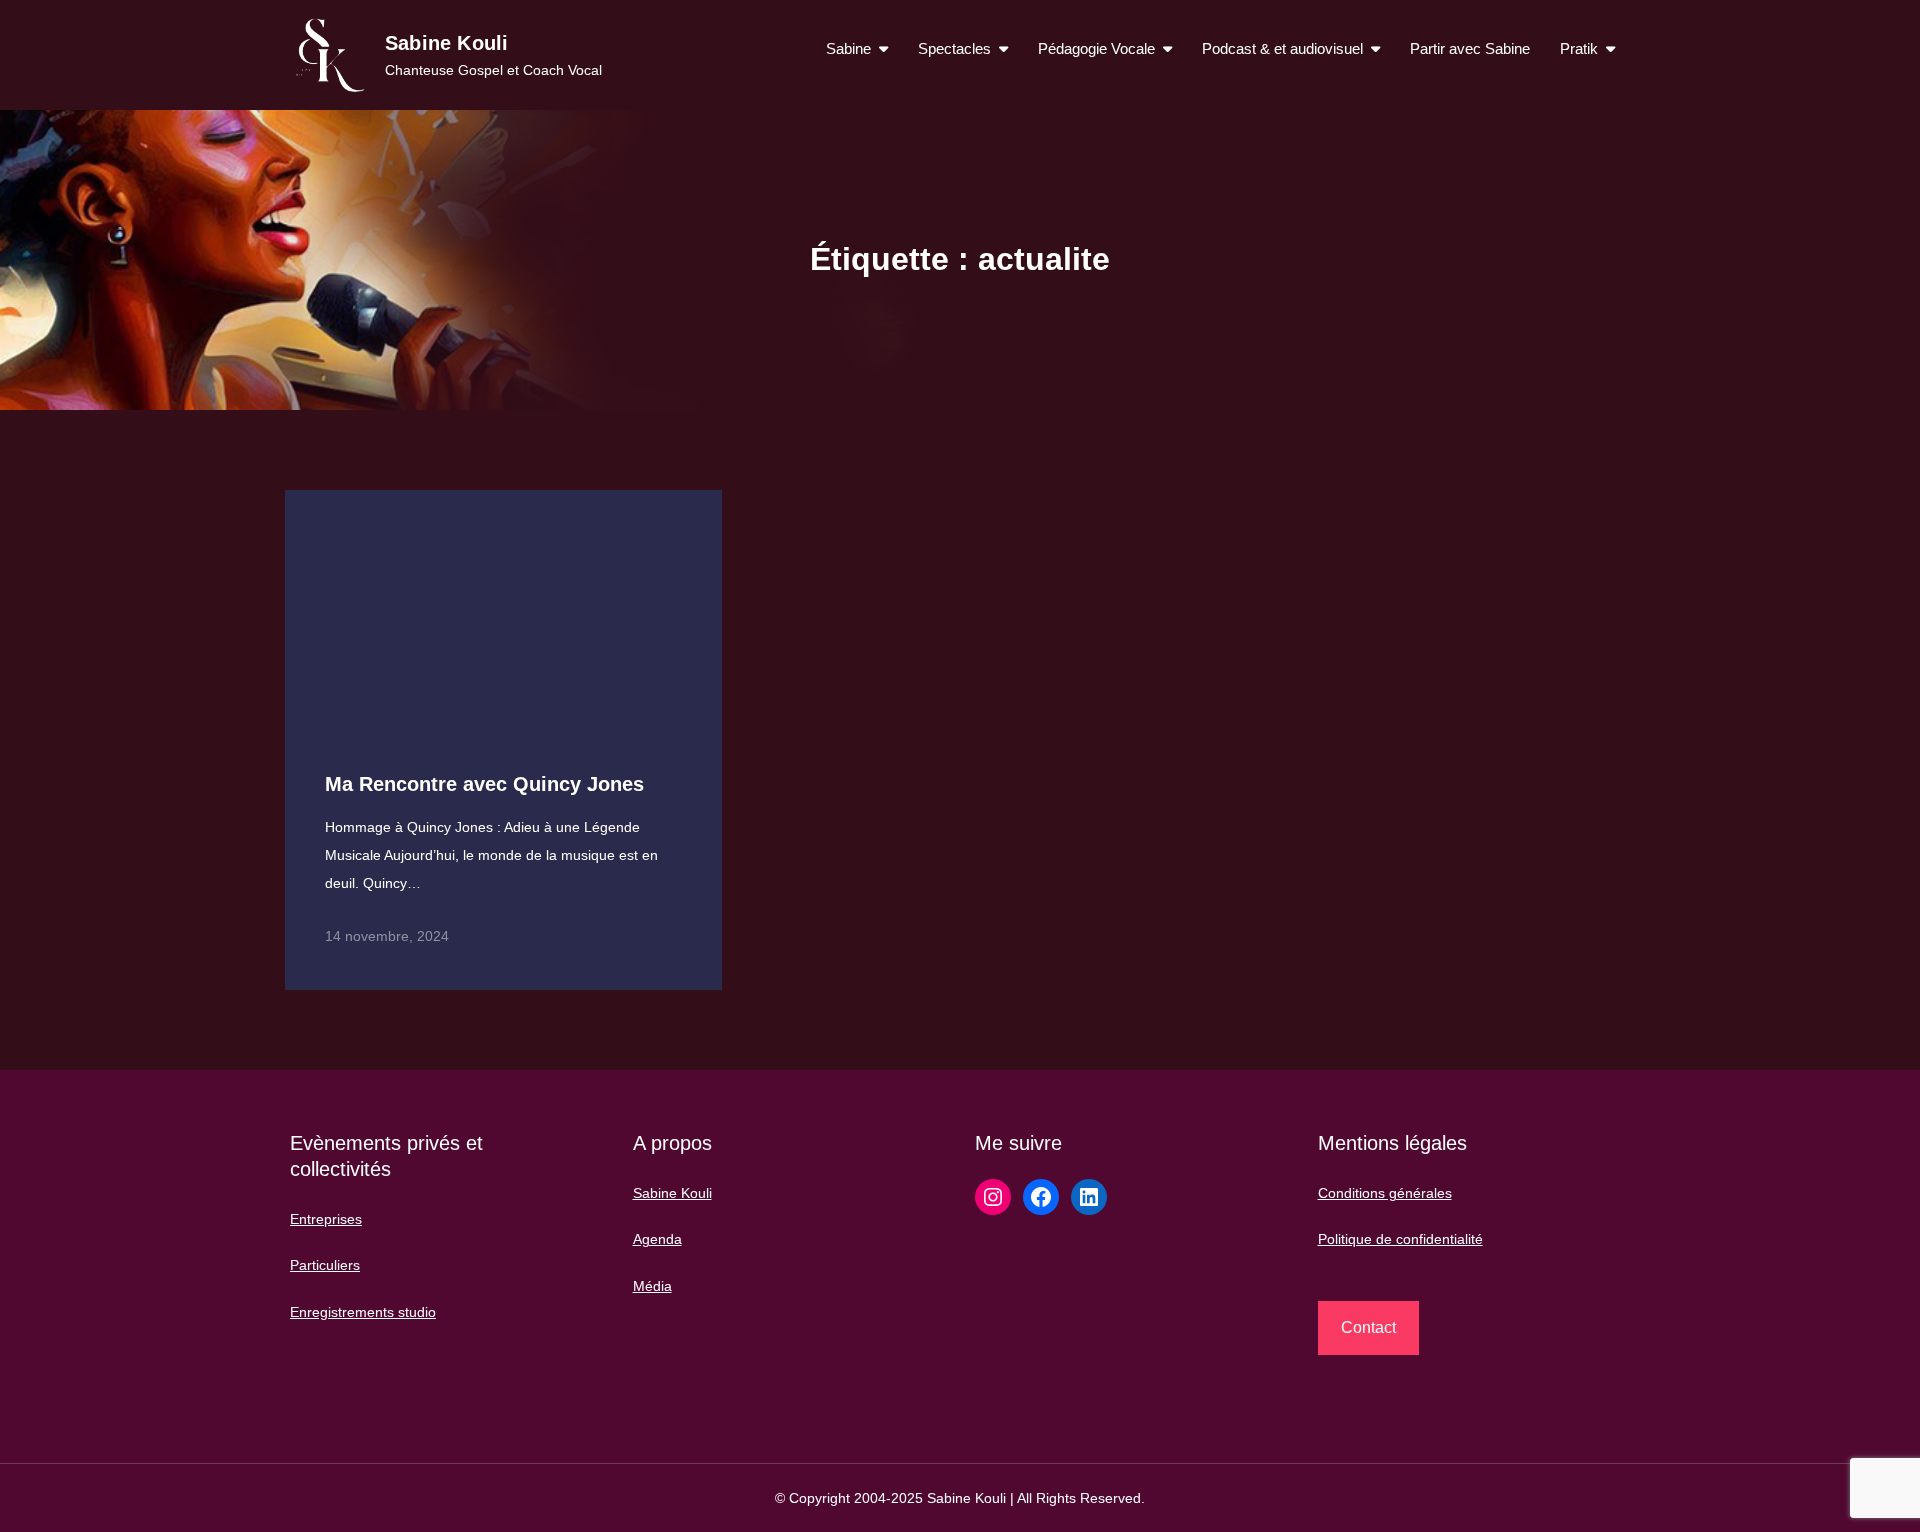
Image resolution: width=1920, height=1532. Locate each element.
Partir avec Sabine (1470, 48)
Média (652, 1286)
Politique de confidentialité (1400, 1239)
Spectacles (954, 48)
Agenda (657, 1239)
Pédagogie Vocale (1096, 48)
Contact (1368, 1327)
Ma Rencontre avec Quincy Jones (484, 784)
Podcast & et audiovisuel (1282, 48)
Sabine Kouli (446, 43)
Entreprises (326, 1219)
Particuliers (325, 1265)
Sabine (848, 48)
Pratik (1579, 48)
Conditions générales (1385, 1193)
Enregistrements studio (363, 1312)
